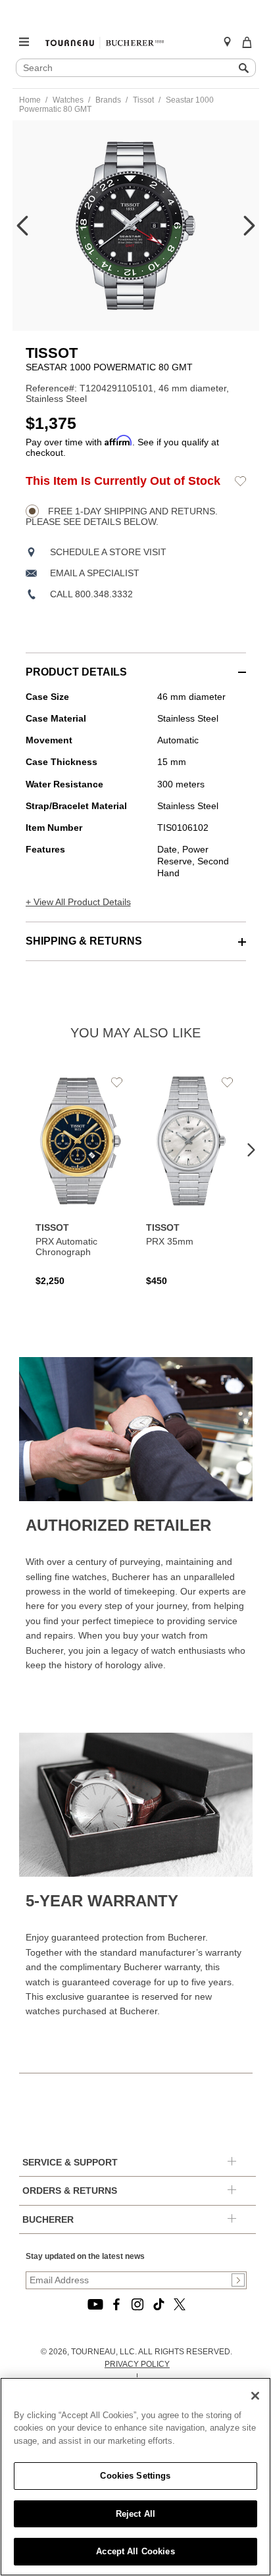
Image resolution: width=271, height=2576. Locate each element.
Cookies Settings (135, 2476)
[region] (135, 2477)
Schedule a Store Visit (108, 552)
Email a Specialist (95, 573)
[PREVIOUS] (22, 226)
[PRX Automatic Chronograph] (81, 1179)
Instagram (137, 2304)
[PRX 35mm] (191, 1179)
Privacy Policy (137, 2364)
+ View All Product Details (78, 902)
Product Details (76, 672)
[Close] (255, 2396)
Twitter (180, 2304)
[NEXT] (249, 226)
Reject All (135, 2514)
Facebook (116, 2304)
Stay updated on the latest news (85, 2256)
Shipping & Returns (84, 941)
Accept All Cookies (135, 2551)
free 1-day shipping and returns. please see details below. (122, 516)
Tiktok (159, 2304)
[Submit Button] (238, 2280)
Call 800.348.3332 (91, 594)
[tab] (136, 665)
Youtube (95, 2304)
